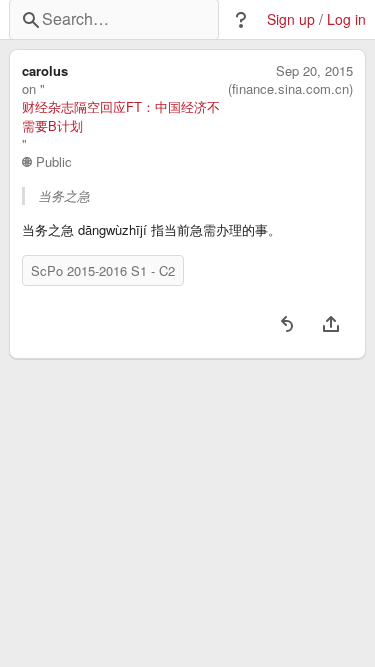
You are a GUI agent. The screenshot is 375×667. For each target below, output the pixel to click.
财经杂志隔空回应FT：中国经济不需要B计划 (121, 116)
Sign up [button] (291, 19)
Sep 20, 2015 (314, 71)
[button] (241, 20)
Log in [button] (346, 19)
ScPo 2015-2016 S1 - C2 (103, 270)
